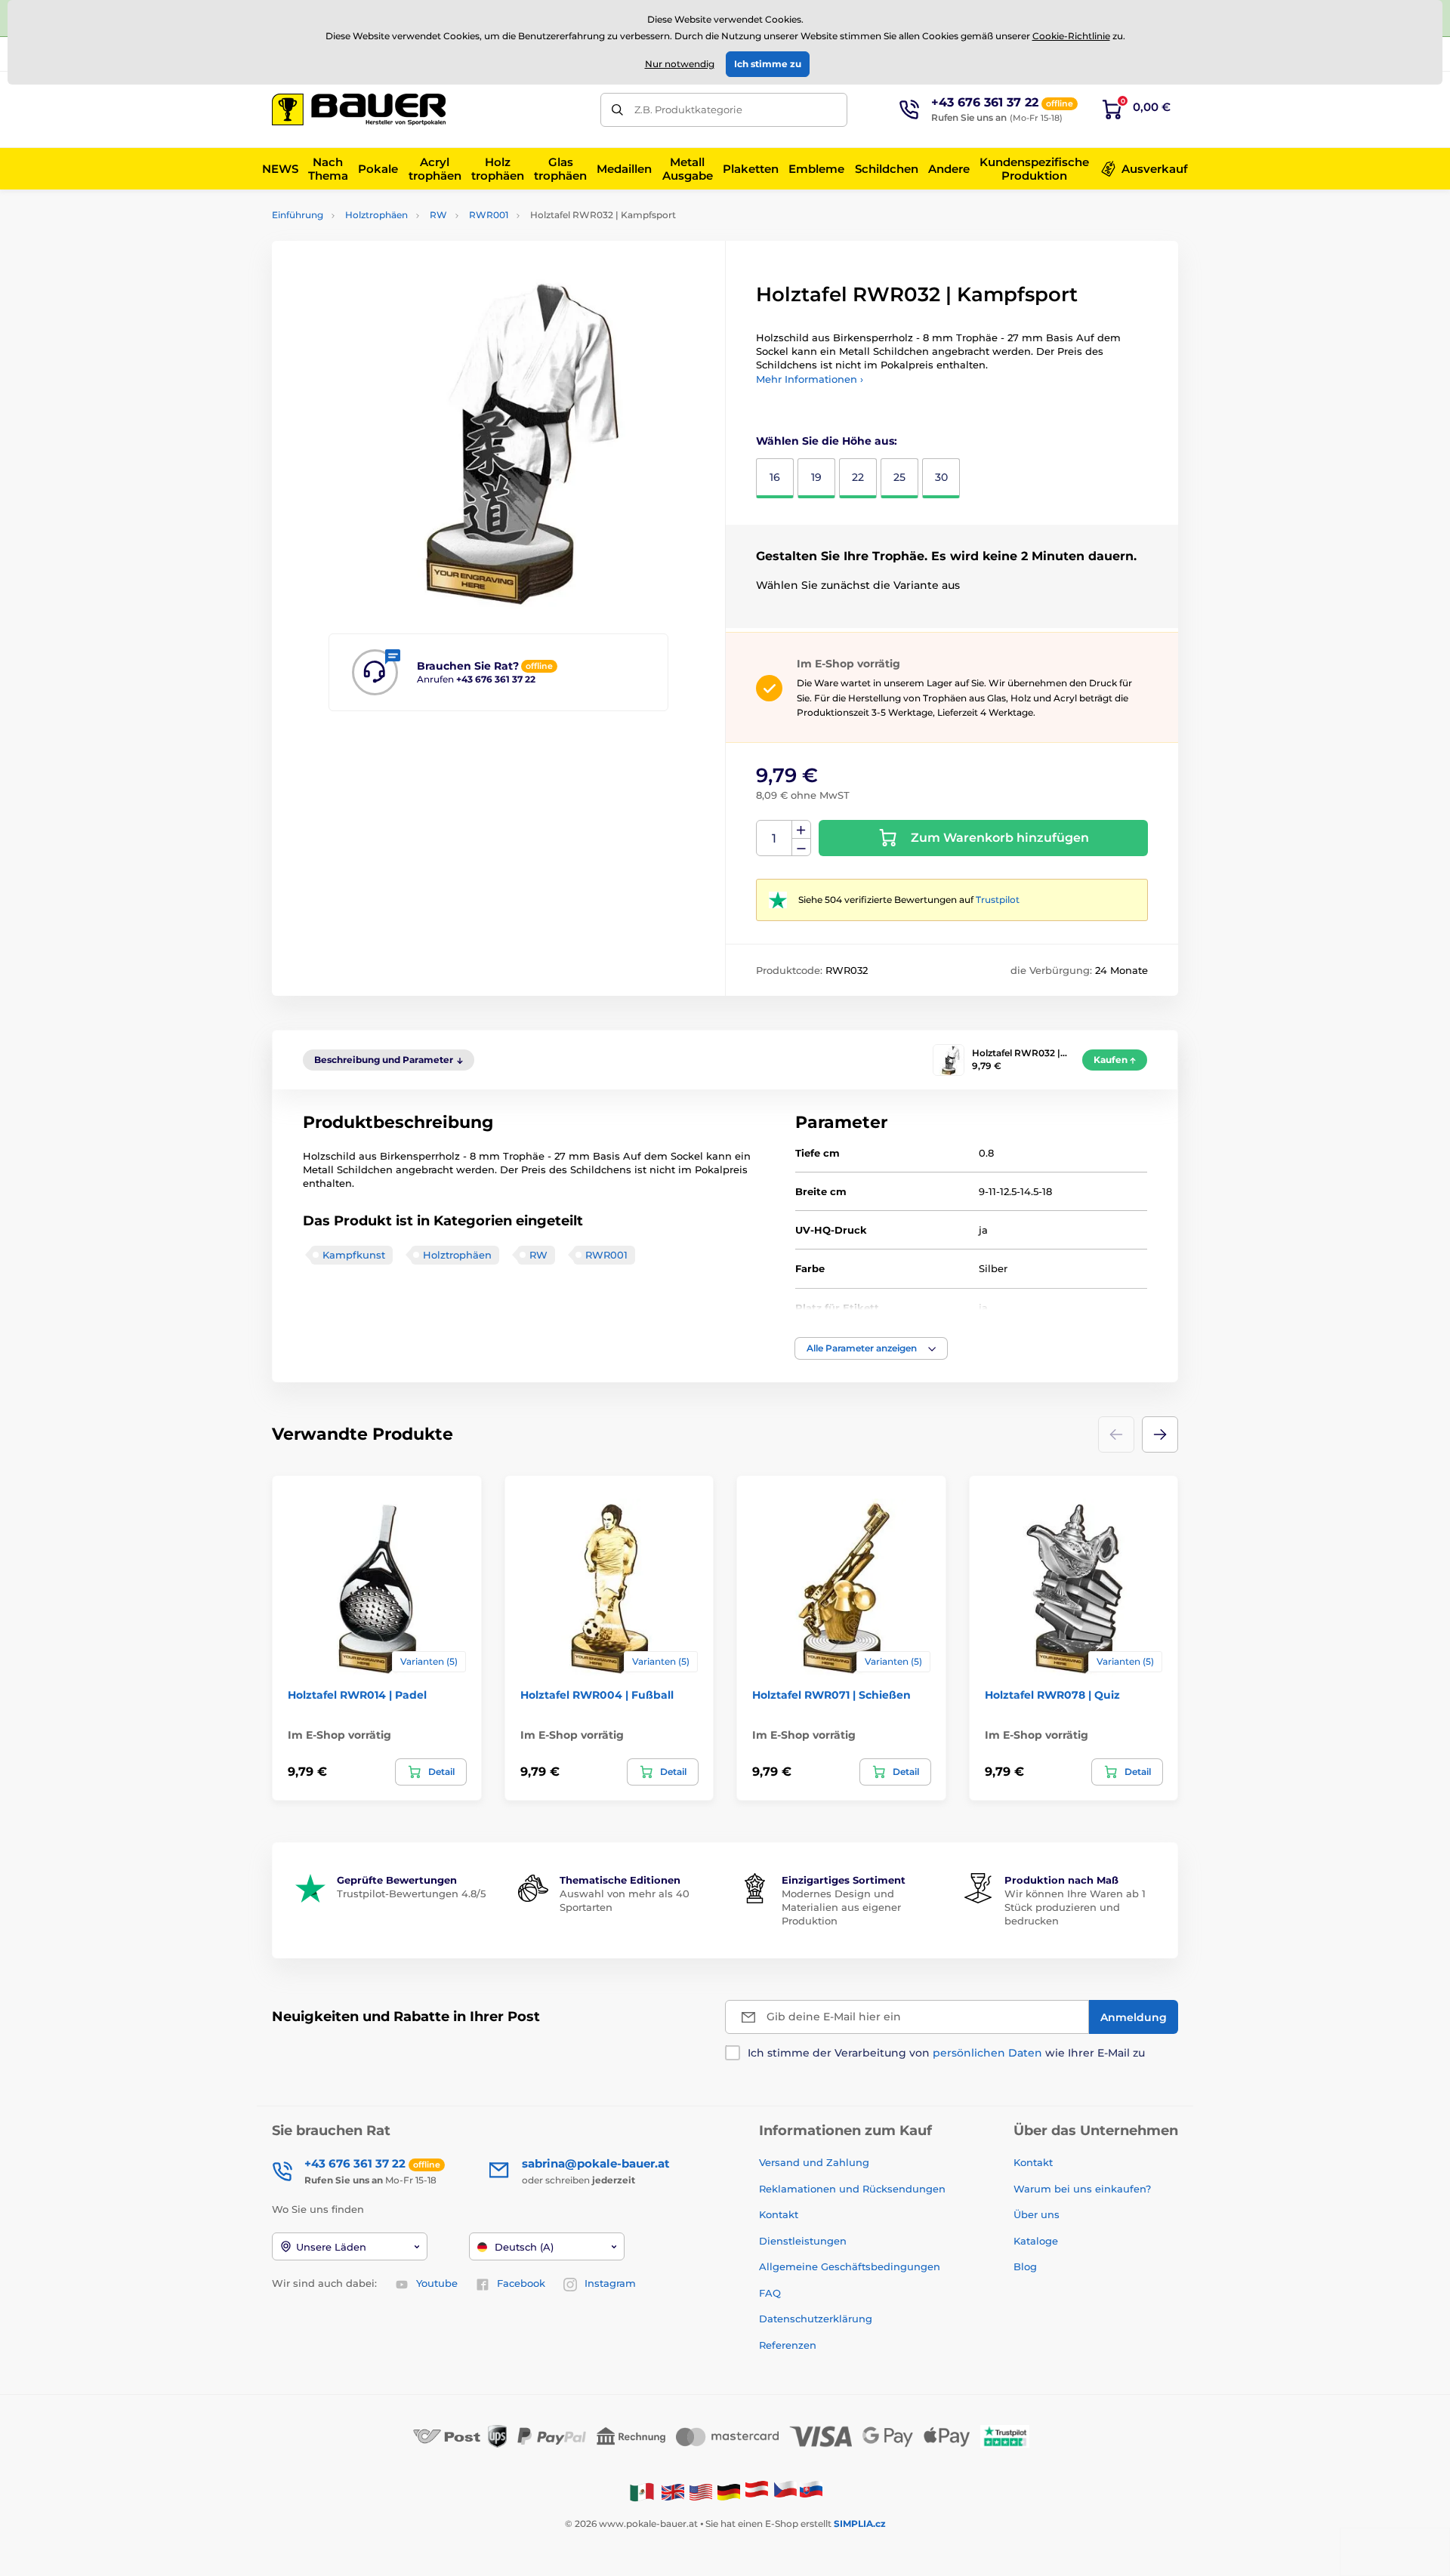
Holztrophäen (376, 215)
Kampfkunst (354, 1255)
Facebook (521, 2283)
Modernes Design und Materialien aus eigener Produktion (841, 1907)
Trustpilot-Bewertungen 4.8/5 (411, 1893)
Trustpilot (998, 900)
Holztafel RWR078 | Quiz (1052, 1695)
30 (941, 477)
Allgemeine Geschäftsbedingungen (850, 2266)
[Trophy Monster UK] (673, 2491)
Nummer (774, 838)
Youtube (437, 2283)
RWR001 (489, 215)
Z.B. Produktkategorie (688, 109)
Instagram (610, 2283)
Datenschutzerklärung (816, 2319)
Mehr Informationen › (810, 379)
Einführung (298, 215)
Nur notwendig (680, 64)
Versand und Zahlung (814, 2162)
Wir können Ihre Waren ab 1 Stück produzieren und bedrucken (1075, 1907)
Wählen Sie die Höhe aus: (827, 441)
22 (858, 477)
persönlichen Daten (987, 2053)
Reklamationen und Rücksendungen (854, 2189)
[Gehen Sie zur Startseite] (359, 109)
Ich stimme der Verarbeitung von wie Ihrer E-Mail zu (946, 2053)
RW (438, 215)
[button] (871, 1348)
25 (899, 477)
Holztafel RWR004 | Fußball (597, 1695)
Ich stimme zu (768, 64)
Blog (1025, 2266)
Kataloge (1036, 2241)
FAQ (770, 2293)
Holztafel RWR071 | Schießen (831, 1695)
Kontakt (779, 2214)
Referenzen (788, 2345)
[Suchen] (617, 110)
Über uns (1037, 2214)
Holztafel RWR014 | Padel (357, 1695)
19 (816, 477)
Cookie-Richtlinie (1071, 36)
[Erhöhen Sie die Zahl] (801, 830)
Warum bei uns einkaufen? (1082, 2189)
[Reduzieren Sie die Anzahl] (801, 847)
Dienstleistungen (803, 2241)
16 (775, 477)
